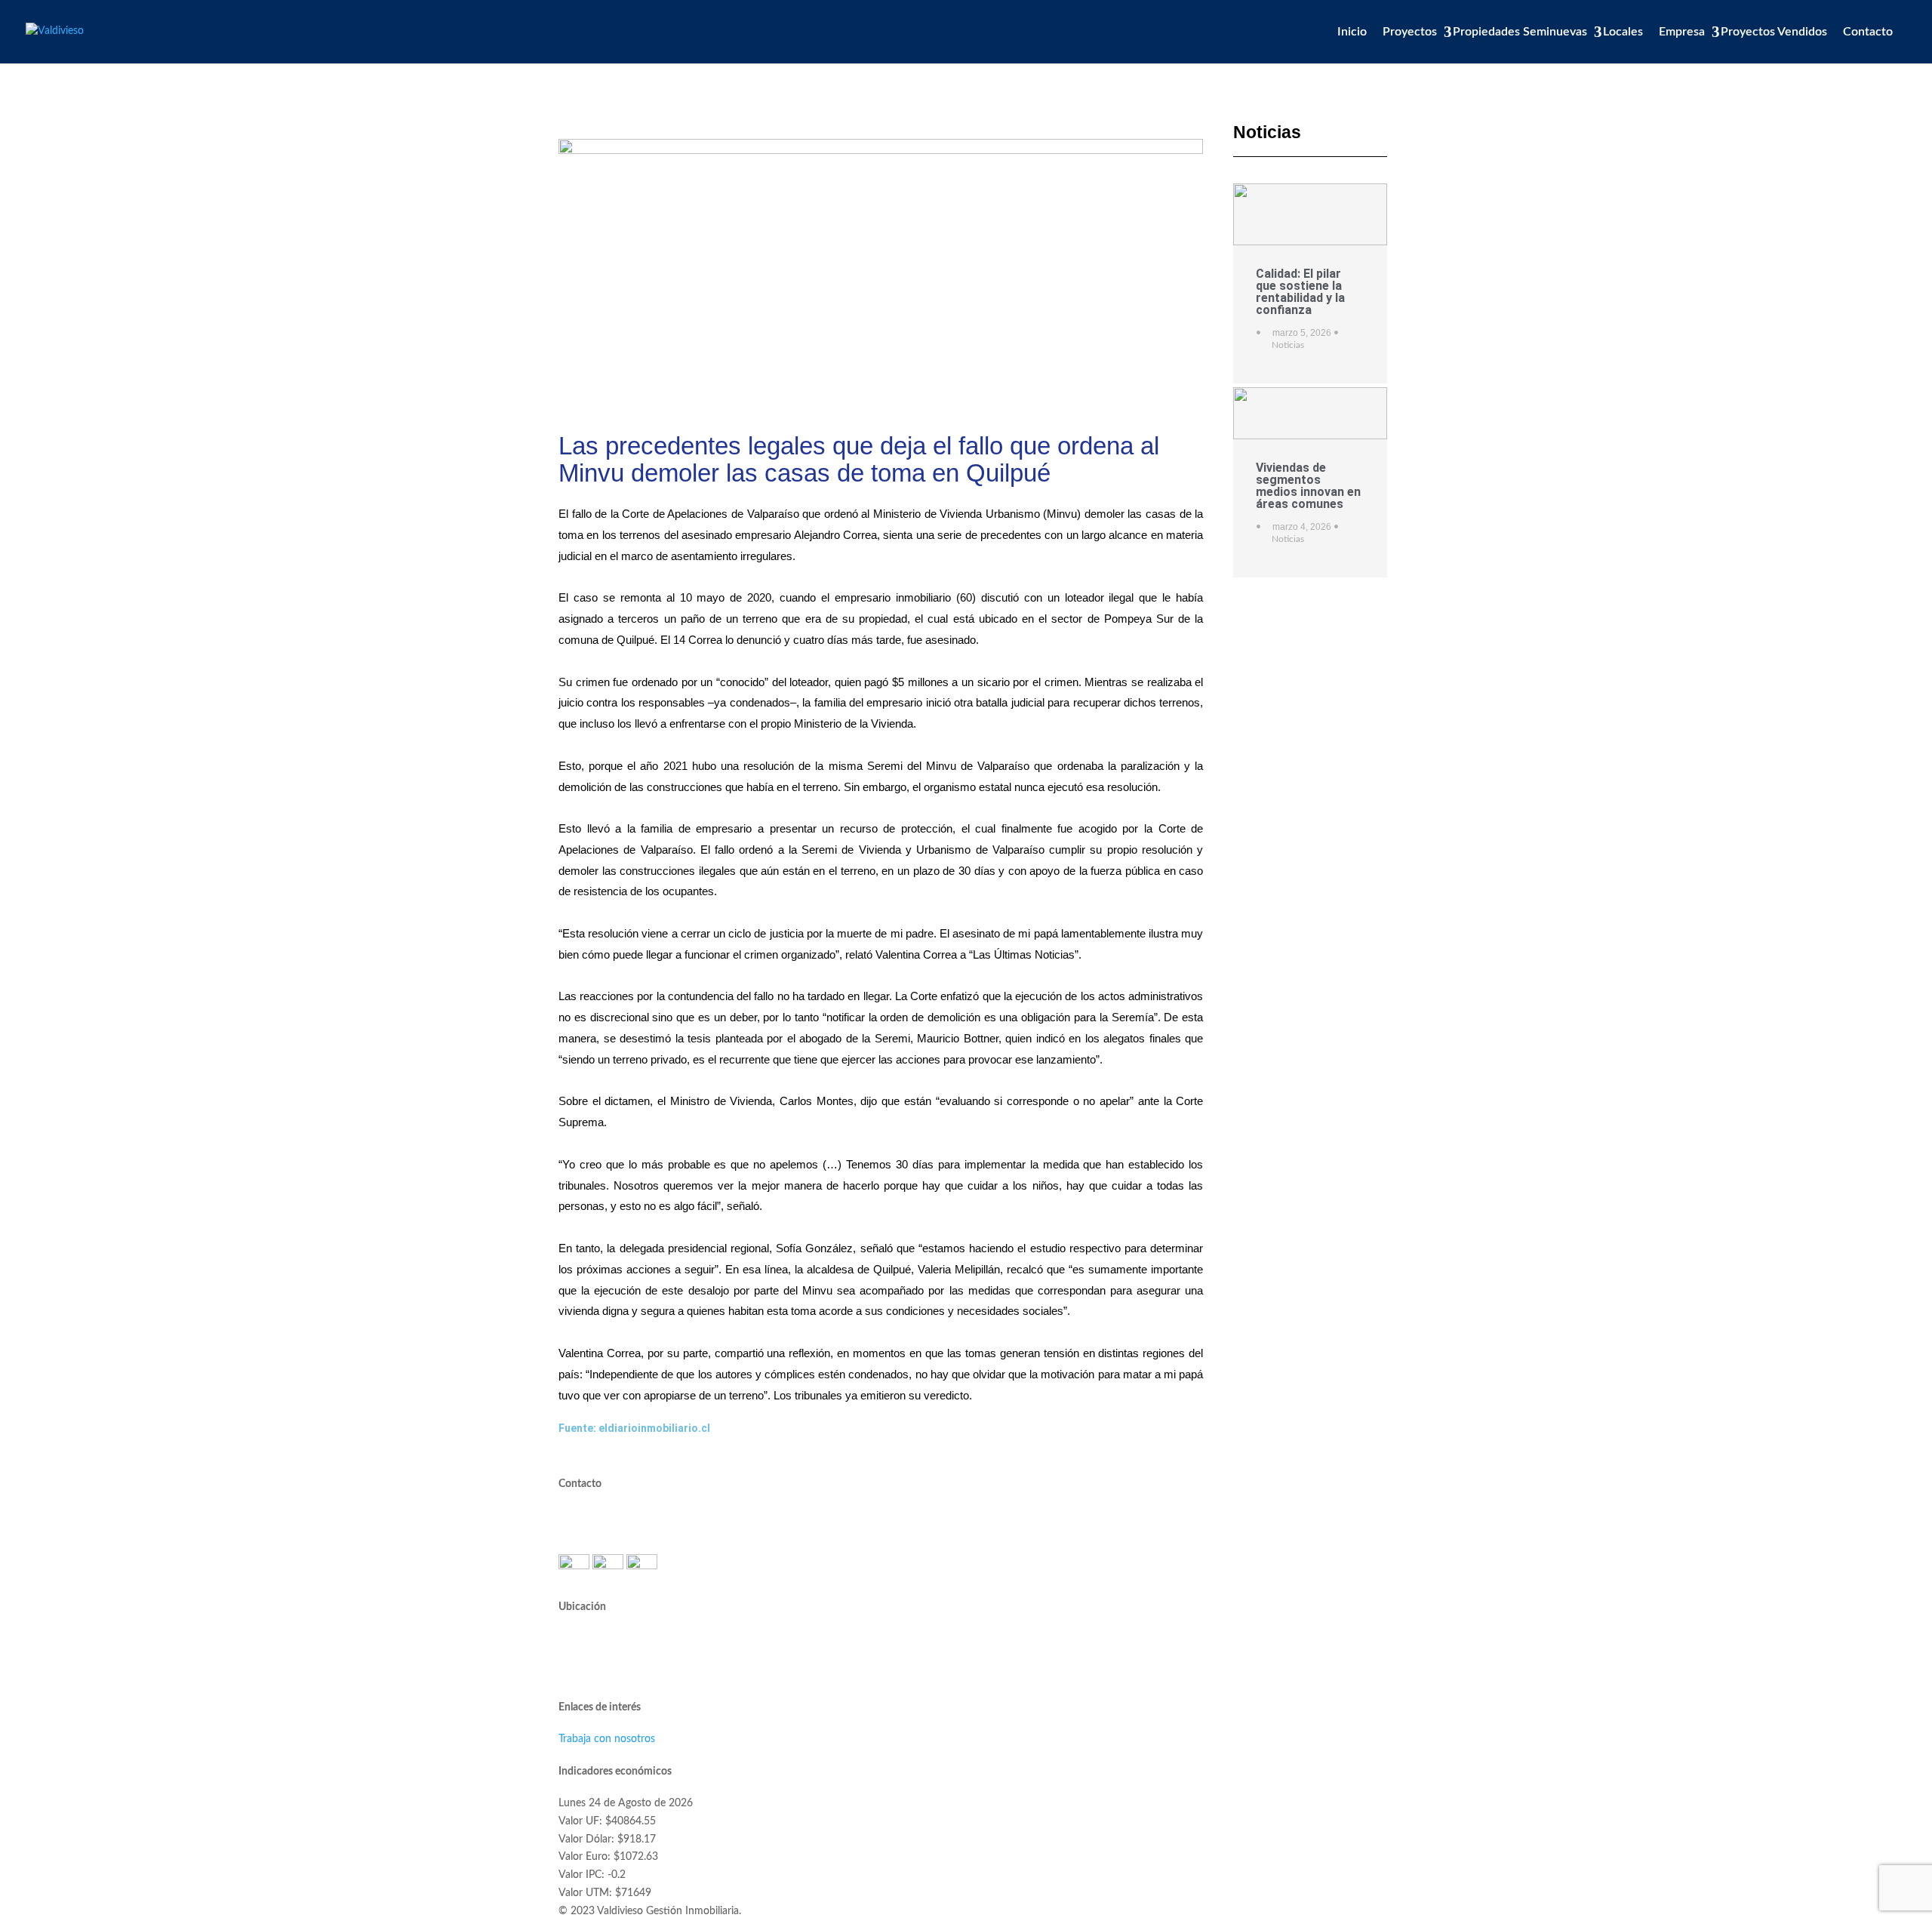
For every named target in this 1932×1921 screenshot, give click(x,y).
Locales (1623, 32)
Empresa (1682, 32)
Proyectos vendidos (1774, 32)
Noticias (1288, 345)
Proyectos (1410, 32)
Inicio (1352, 32)
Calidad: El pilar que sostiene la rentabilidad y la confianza (1300, 292)
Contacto (1868, 32)
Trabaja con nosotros (607, 1739)
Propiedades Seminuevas (1520, 32)
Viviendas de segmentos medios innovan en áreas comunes (1308, 486)
